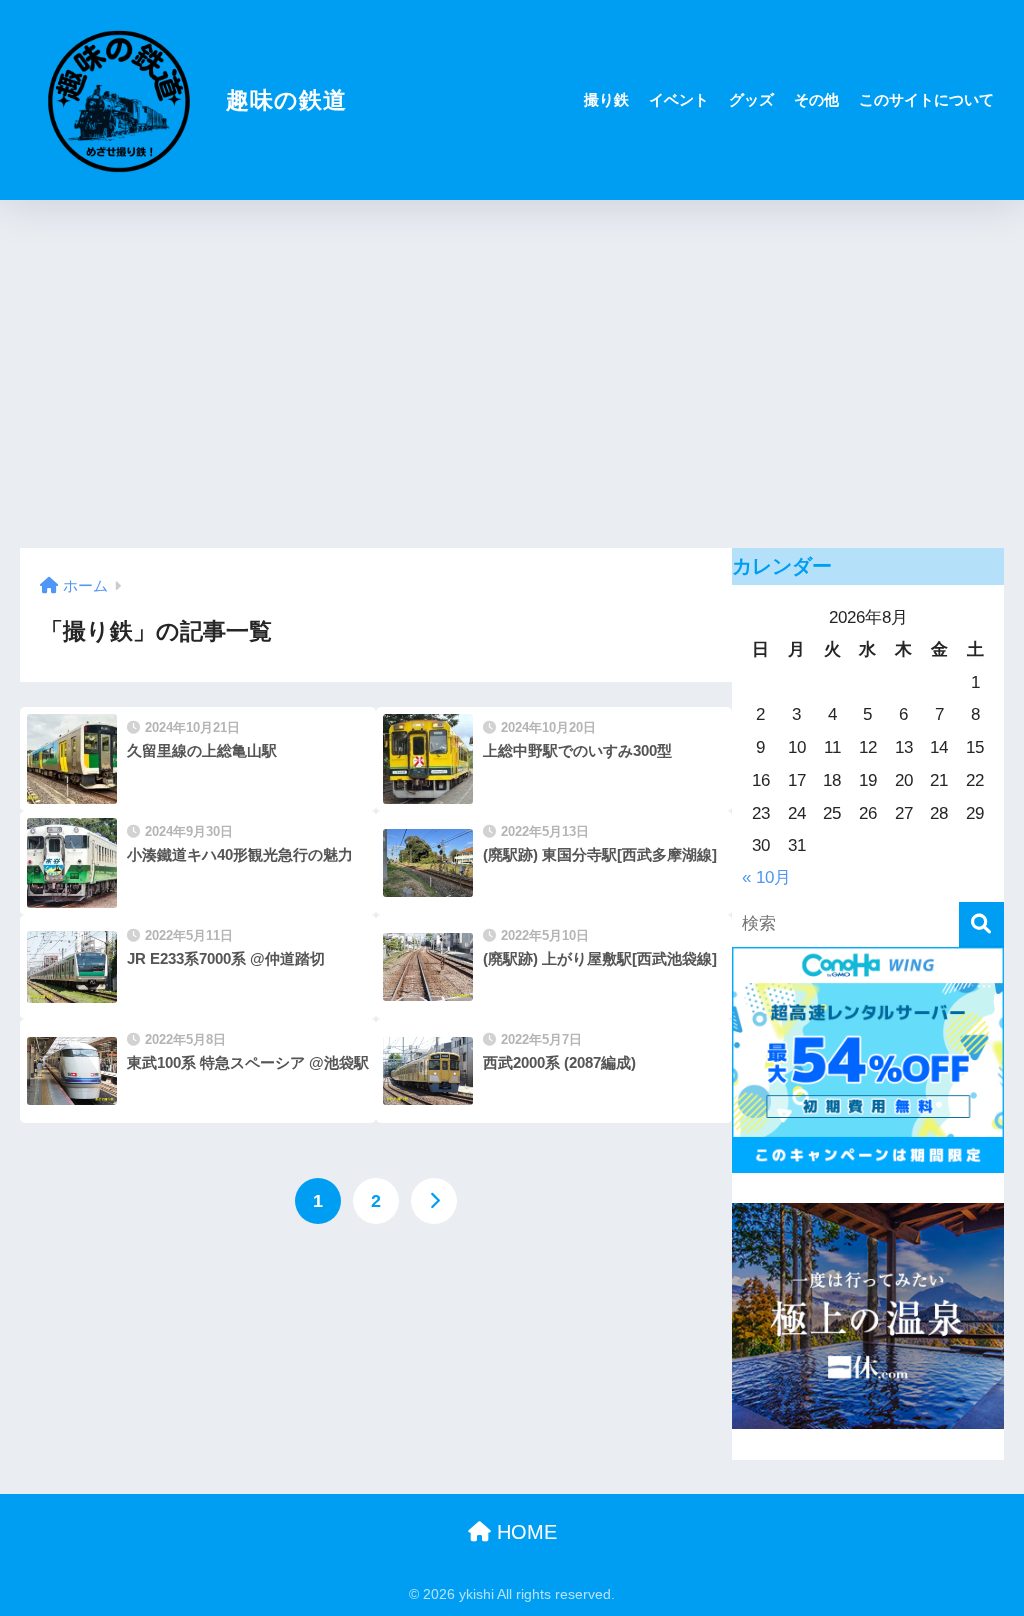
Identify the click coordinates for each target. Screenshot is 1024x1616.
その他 (816, 99)
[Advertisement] (512, 374)
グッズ (751, 99)
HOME (524, 1532)
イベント (679, 99)
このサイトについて (926, 99)
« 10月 (766, 877)
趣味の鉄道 (283, 100)
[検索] (981, 924)
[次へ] (434, 1201)
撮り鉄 (606, 99)
